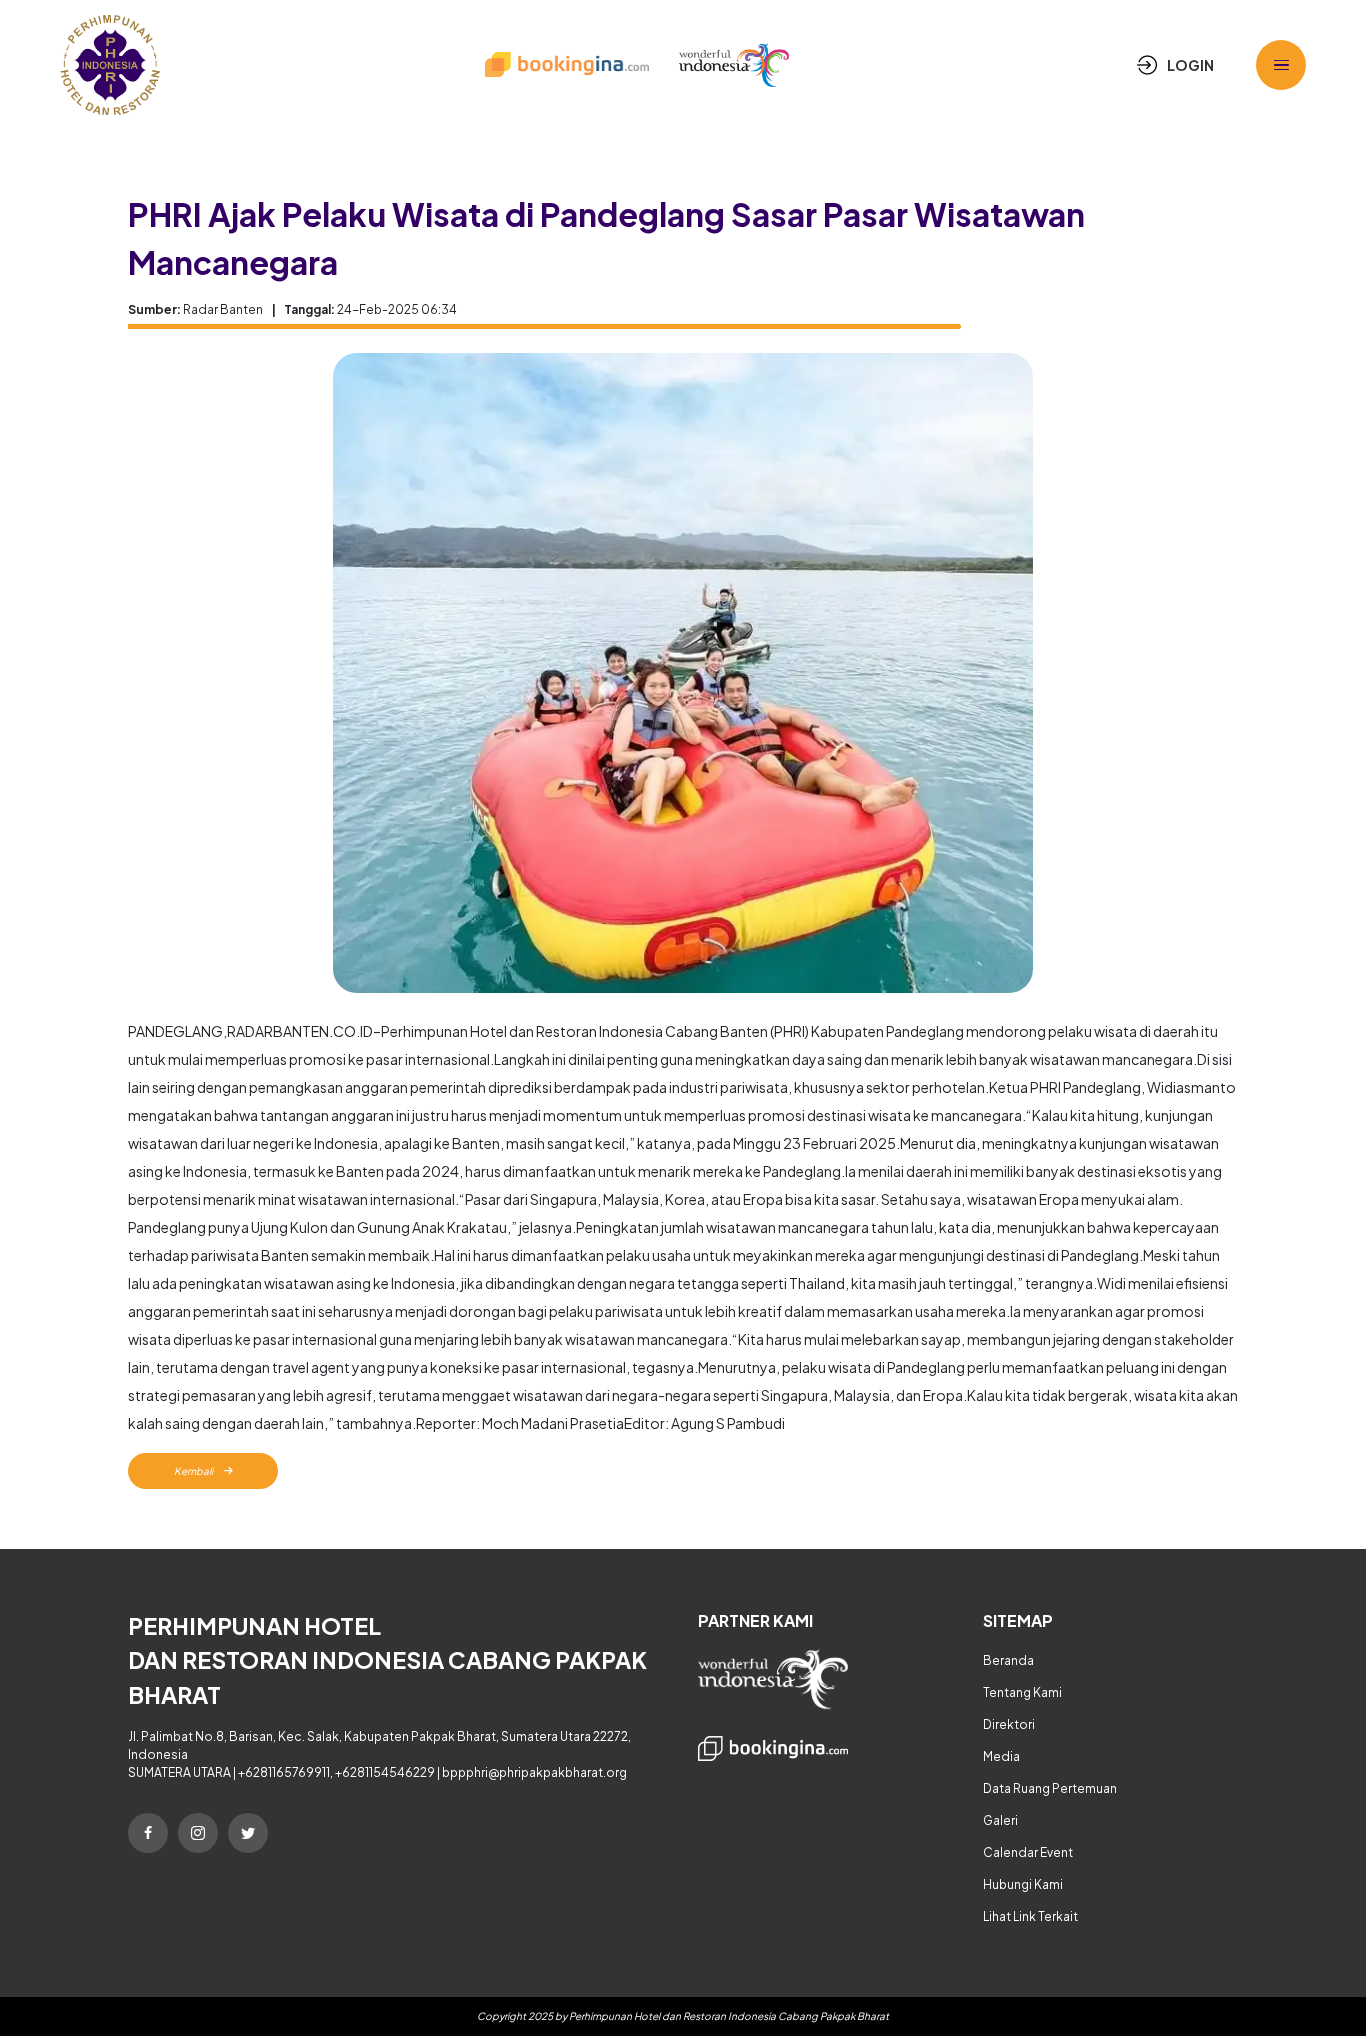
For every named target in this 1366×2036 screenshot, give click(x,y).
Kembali (194, 1471)
